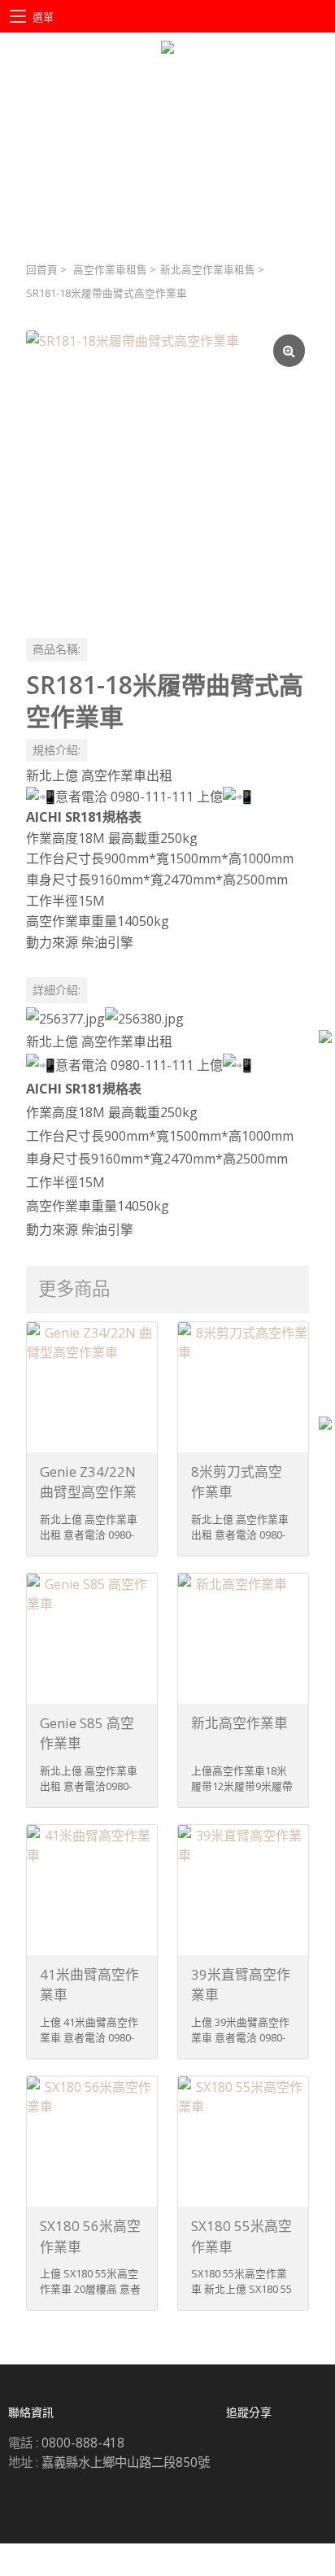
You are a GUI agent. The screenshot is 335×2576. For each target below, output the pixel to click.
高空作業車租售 (110, 270)
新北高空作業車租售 (208, 270)
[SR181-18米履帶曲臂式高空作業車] (167, 472)
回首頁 (42, 270)
